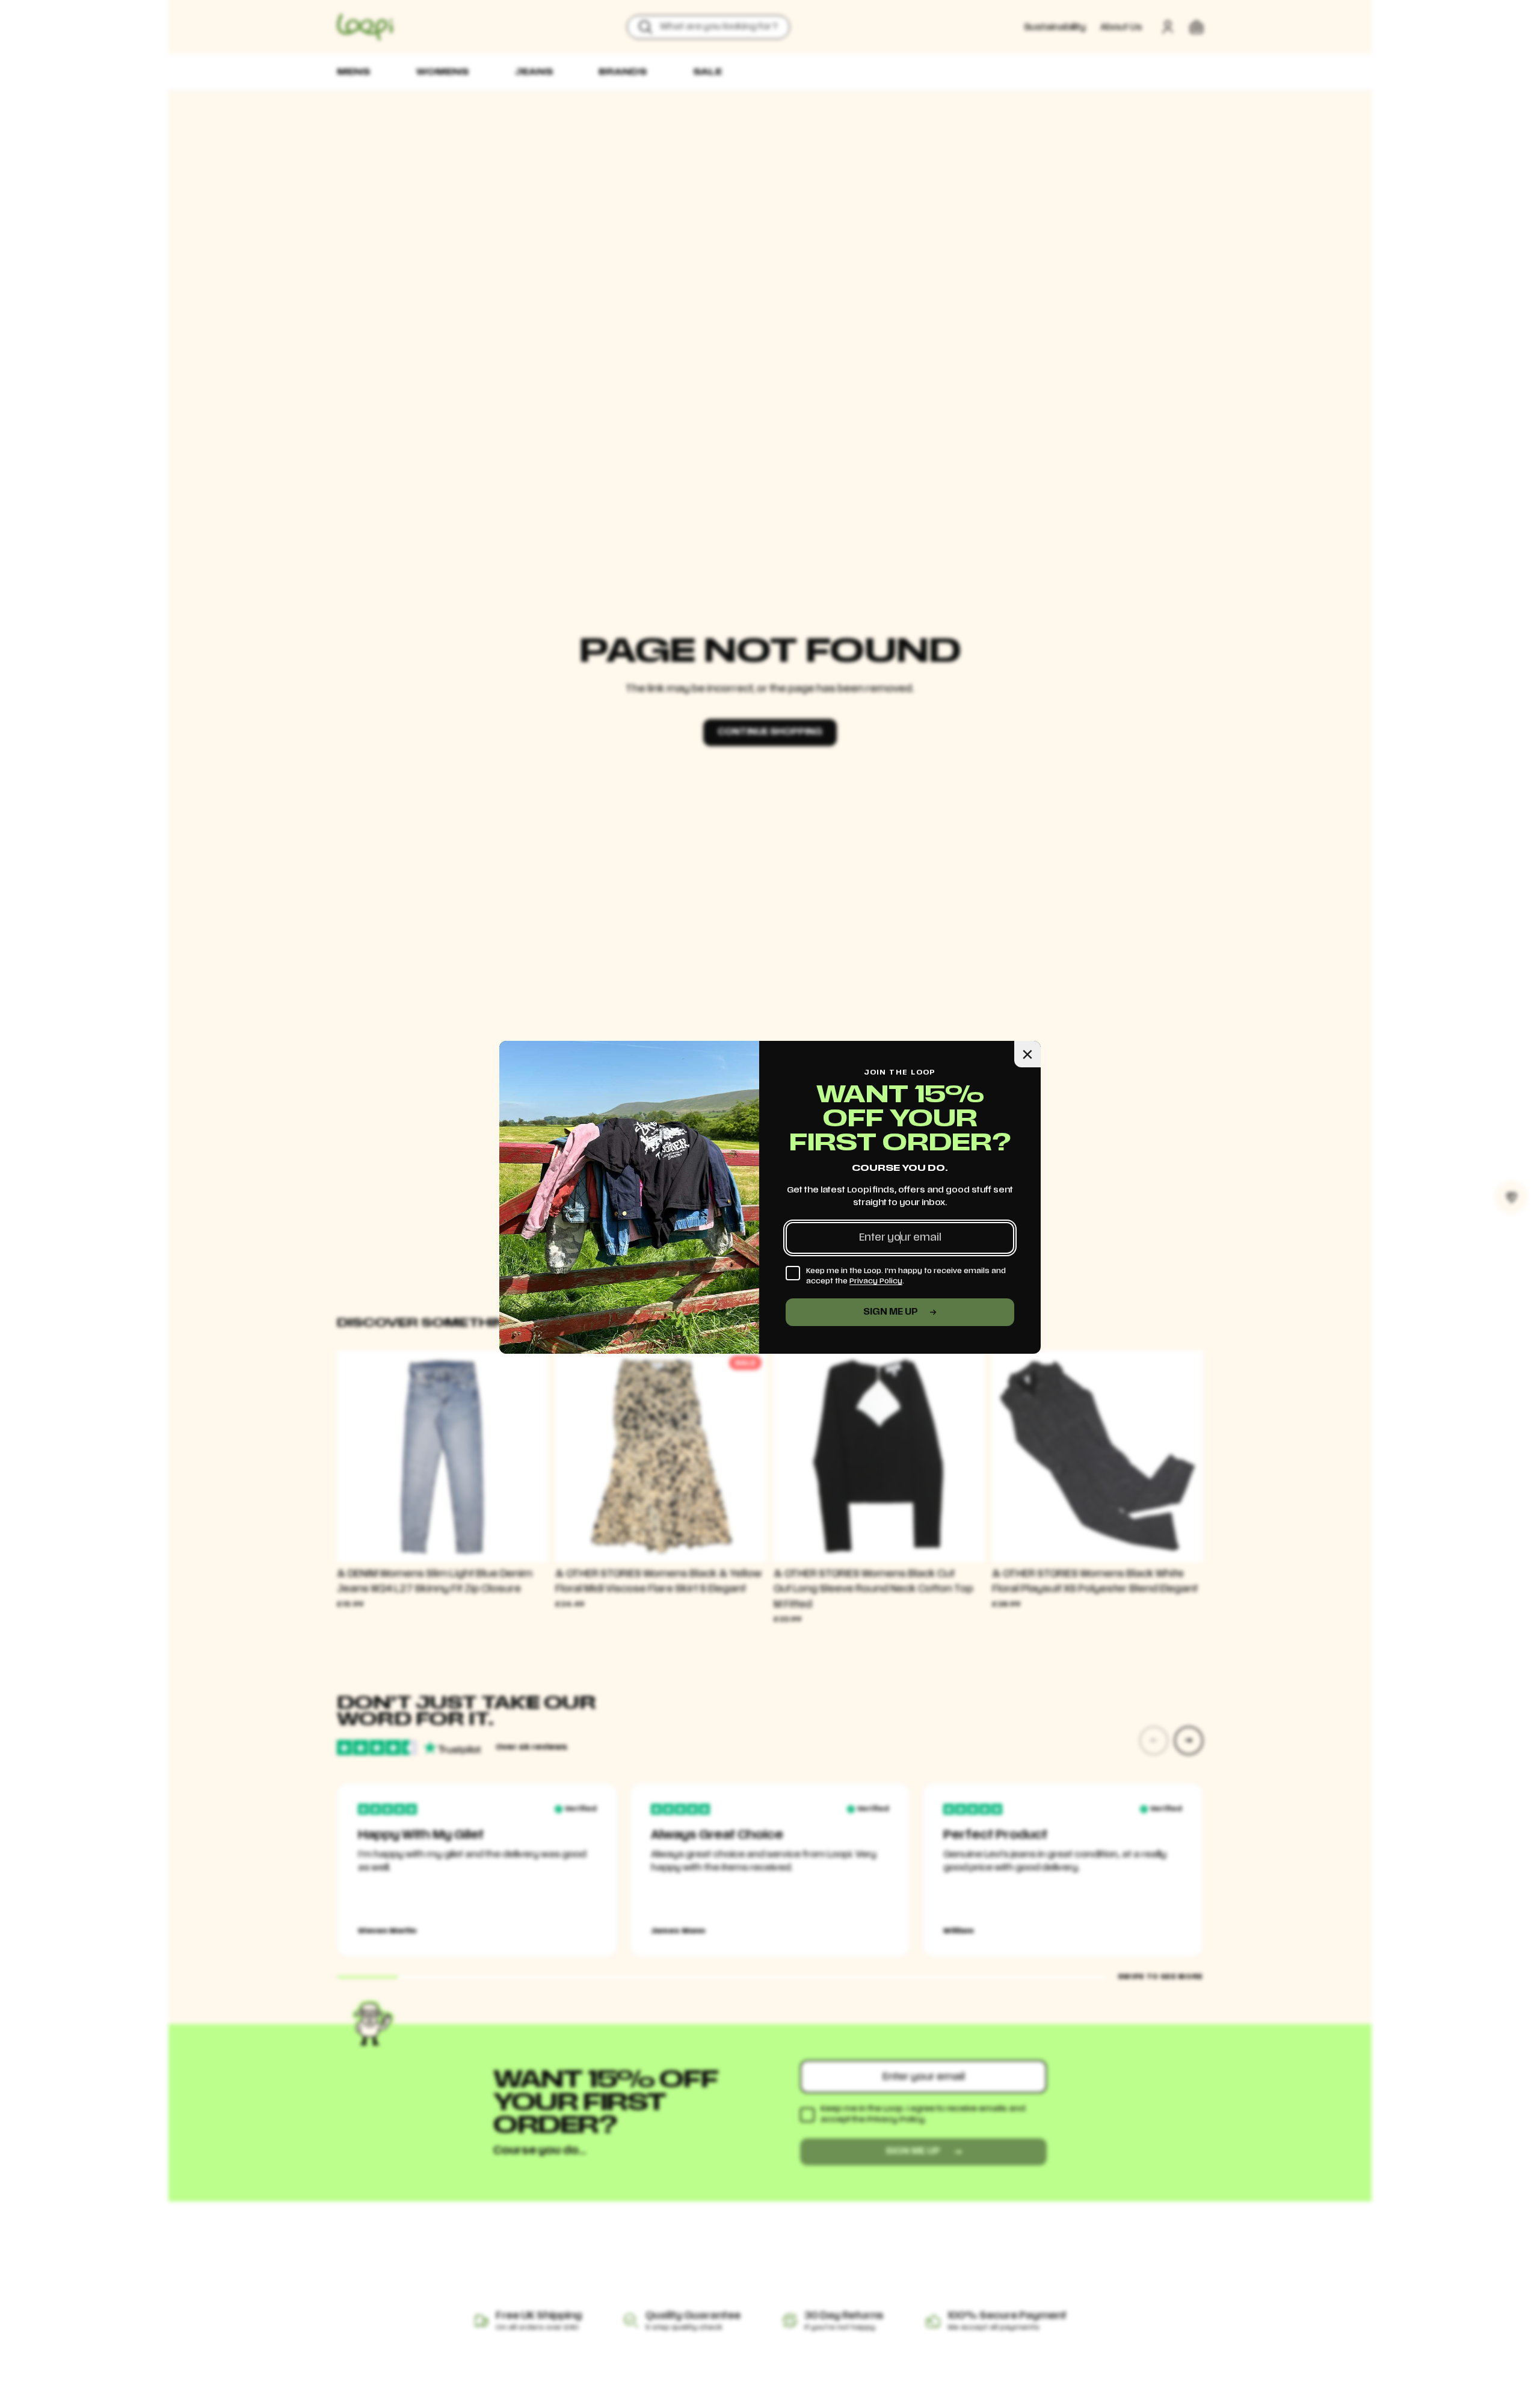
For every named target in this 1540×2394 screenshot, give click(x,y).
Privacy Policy (876, 1281)
